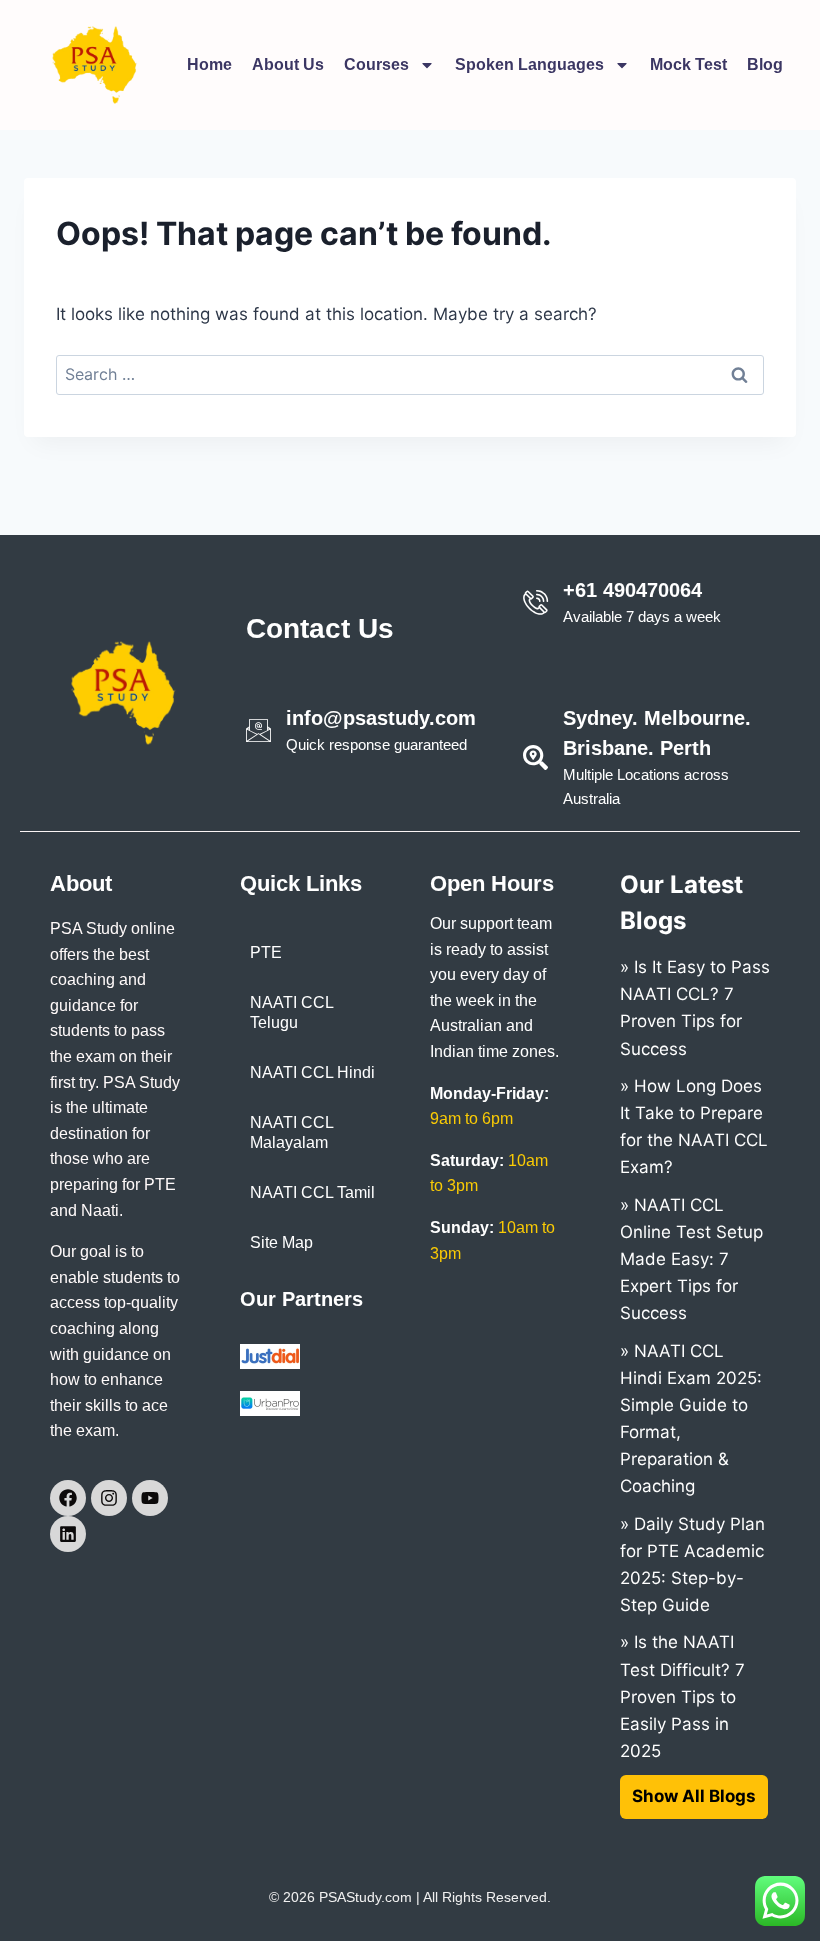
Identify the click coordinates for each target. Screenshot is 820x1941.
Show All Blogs (694, 1796)
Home (209, 64)
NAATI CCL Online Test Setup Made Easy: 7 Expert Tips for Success (691, 1259)
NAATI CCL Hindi (312, 1072)
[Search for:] (410, 374)
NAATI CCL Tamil (312, 1192)
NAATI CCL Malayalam (291, 1132)
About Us (288, 64)
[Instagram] (109, 1498)
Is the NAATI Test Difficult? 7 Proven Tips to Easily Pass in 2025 (682, 1696)
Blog (765, 64)
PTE (266, 952)
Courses (376, 64)
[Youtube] (150, 1498)
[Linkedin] (68, 1534)
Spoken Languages (529, 64)
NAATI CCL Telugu (291, 1012)
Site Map (281, 1242)
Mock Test (688, 64)
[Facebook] (68, 1498)
